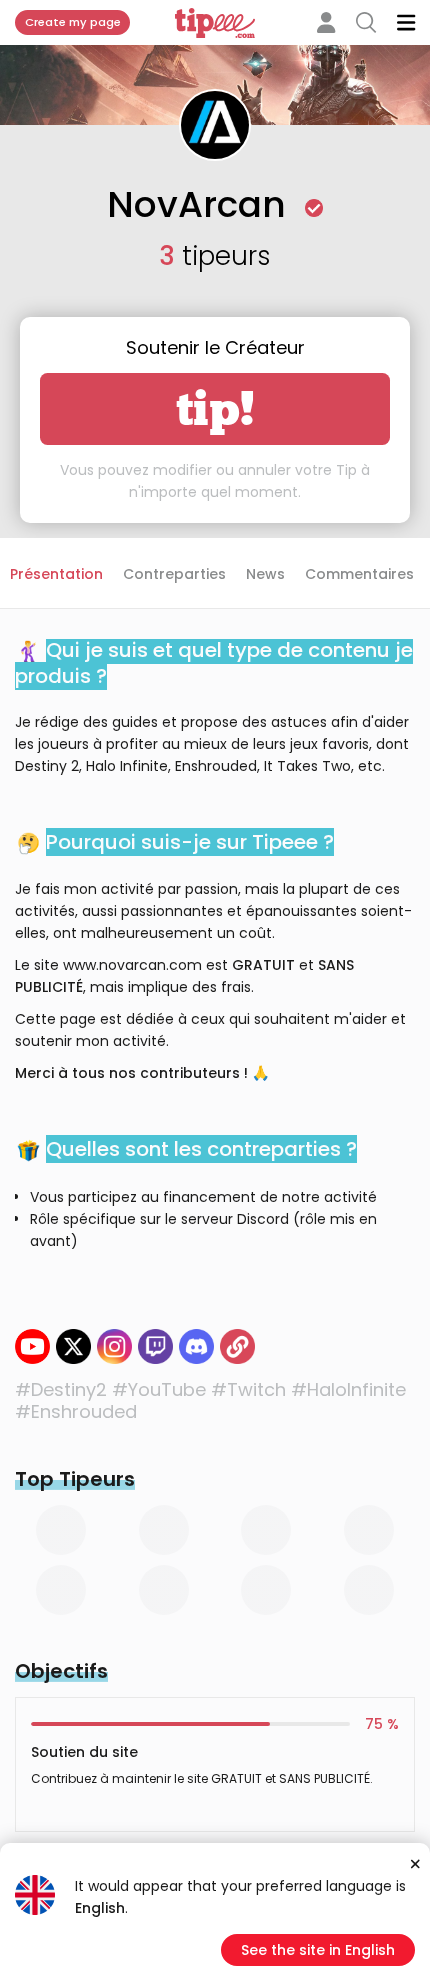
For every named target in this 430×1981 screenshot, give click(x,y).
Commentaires (359, 574)
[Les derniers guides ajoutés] (237, 1346)
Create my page (73, 22)
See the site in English (318, 1950)
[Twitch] (155, 1346)
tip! (215, 409)
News (265, 574)
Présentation (56, 574)
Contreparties (174, 574)
